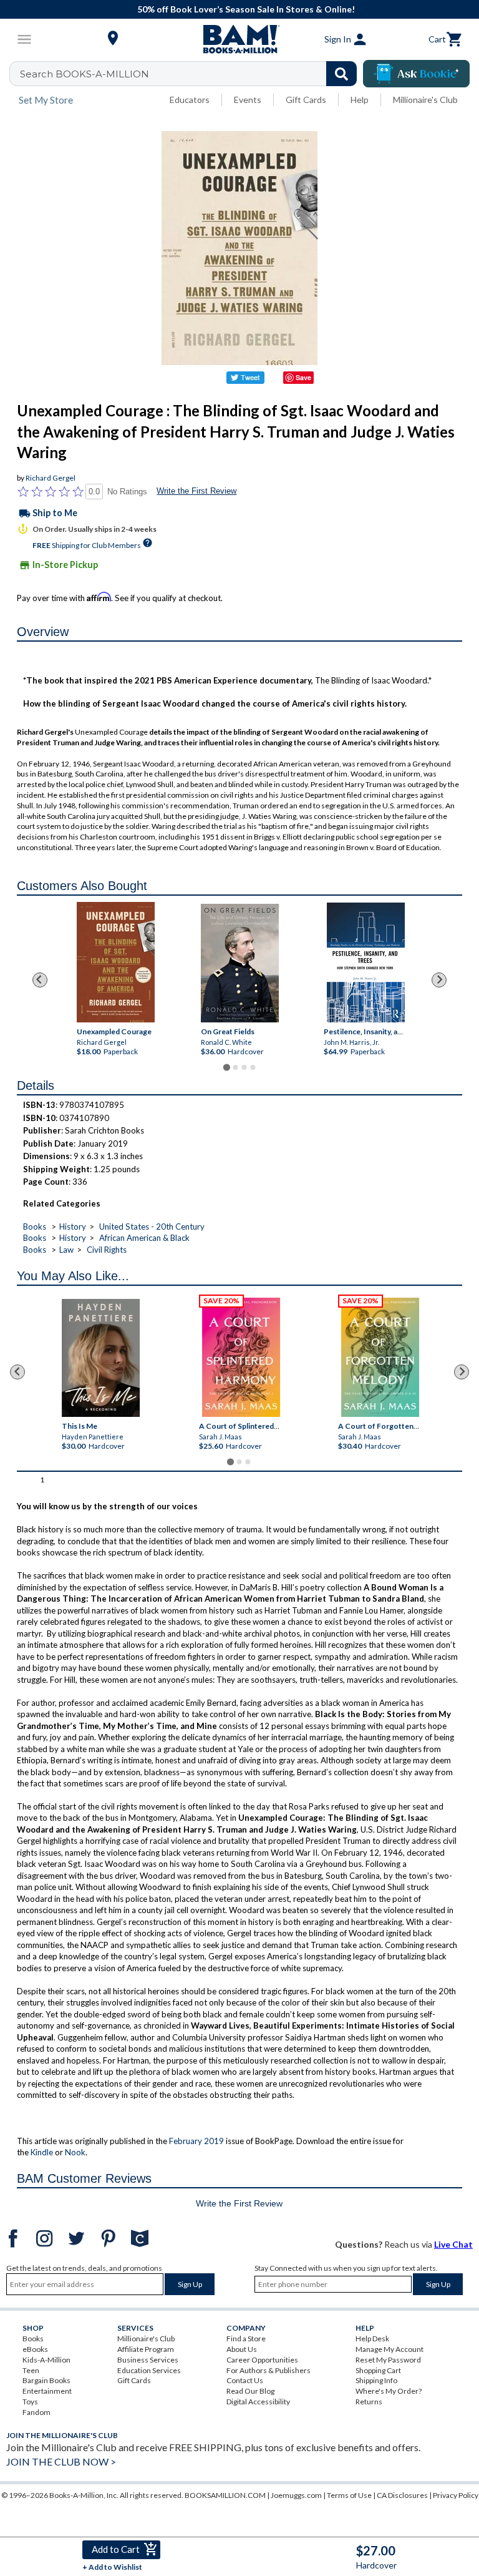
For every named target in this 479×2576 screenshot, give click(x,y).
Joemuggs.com (296, 2495)
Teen (31, 2370)
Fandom (36, 2412)
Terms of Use (349, 2495)
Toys (30, 2402)
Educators (190, 100)
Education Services (149, 2370)
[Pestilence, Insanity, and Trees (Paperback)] (365, 962)
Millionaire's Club (425, 100)
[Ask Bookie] (416, 74)
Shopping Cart (378, 2370)
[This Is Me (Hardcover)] (101, 1358)
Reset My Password (388, 2360)
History (73, 1227)
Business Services (148, 2360)
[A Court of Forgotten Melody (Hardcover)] (380, 1357)
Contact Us (245, 2380)
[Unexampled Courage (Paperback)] (116, 962)
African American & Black (144, 1238)
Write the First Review (196, 491)
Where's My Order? (389, 2391)
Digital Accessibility (258, 2402)
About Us (242, 2349)
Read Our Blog (250, 2391)
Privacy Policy (456, 2495)
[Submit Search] (341, 74)
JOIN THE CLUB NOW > (61, 2461)
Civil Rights (107, 1250)
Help (360, 100)
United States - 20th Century (152, 1227)
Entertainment (47, 2391)
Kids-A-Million (46, 2360)
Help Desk (372, 2338)
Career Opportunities (262, 2360)
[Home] (239, 39)
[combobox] (191, 74)
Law (66, 1250)
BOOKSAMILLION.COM (225, 2495)
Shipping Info (376, 2380)
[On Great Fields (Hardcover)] (240, 963)
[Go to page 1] (226, 1068)
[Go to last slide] (40, 980)
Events (248, 100)
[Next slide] (439, 980)
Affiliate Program (146, 2349)
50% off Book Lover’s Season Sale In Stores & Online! (246, 9)
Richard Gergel (51, 478)
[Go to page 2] (235, 1067)
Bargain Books (46, 2380)
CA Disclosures (402, 2495)
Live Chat (453, 2244)
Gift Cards (306, 100)
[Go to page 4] (253, 1067)
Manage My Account (389, 2349)
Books (35, 1227)
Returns (369, 2402)
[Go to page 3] (244, 1067)
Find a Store (246, 2338)
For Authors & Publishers (269, 2370)
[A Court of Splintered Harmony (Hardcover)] (241, 1357)
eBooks (35, 2349)
